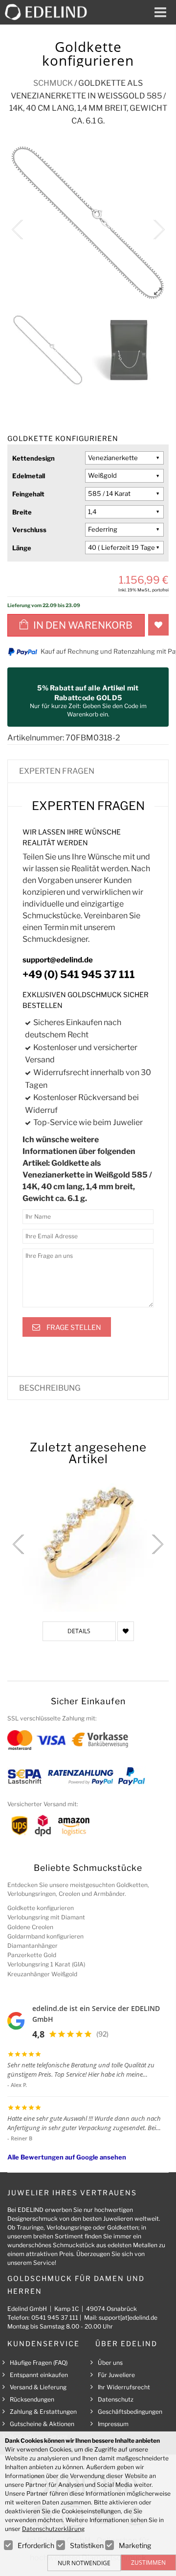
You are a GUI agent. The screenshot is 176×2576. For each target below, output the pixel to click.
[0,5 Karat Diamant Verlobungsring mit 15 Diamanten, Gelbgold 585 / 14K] (88, 1539)
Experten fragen (57, 771)
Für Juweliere (116, 2375)
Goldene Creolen (30, 1927)
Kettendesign (33, 458)
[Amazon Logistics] (74, 1825)
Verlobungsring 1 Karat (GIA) (46, 1964)
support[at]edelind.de (128, 2318)
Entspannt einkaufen (39, 2375)
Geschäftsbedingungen (130, 2412)
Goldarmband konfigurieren (45, 1936)
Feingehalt (28, 494)
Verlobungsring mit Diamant (46, 1917)
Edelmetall (29, 476)
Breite (22, 512)
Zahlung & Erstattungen (43, 2412)
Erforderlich (36, 2545)
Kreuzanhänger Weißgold (42, 1974)
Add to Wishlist (158, 625)
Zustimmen (148, 2563)
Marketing (135, 2545)
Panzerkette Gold (32, 1955)
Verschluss (29, 530)
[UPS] (20, 1825)
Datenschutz (116, 2399)
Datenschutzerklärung (53, 2529)
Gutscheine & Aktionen (42, 2424)
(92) (102, 2034)
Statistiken (87, 2545)
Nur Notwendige (84, 2563)
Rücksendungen (32, 2399)
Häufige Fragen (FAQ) (39, 2363)
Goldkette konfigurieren (41, 1908)
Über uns (110, 2363)
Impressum (113, 2424)
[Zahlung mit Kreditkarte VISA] (51, 1740)
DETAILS (79, 1631)
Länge (22, 548)
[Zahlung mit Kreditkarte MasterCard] (20, 1740)
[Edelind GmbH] (50, 12)
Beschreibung (50, 1388)
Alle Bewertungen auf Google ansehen (67, 2157)
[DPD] (43, 1825)
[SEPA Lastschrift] (25, 1776)
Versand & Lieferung (38, 2387)
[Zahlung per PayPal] (131, 1776)
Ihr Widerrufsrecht (124, 2387)
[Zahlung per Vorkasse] (100, 1740)
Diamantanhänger (33, 1946)
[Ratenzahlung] (81, 1776)
